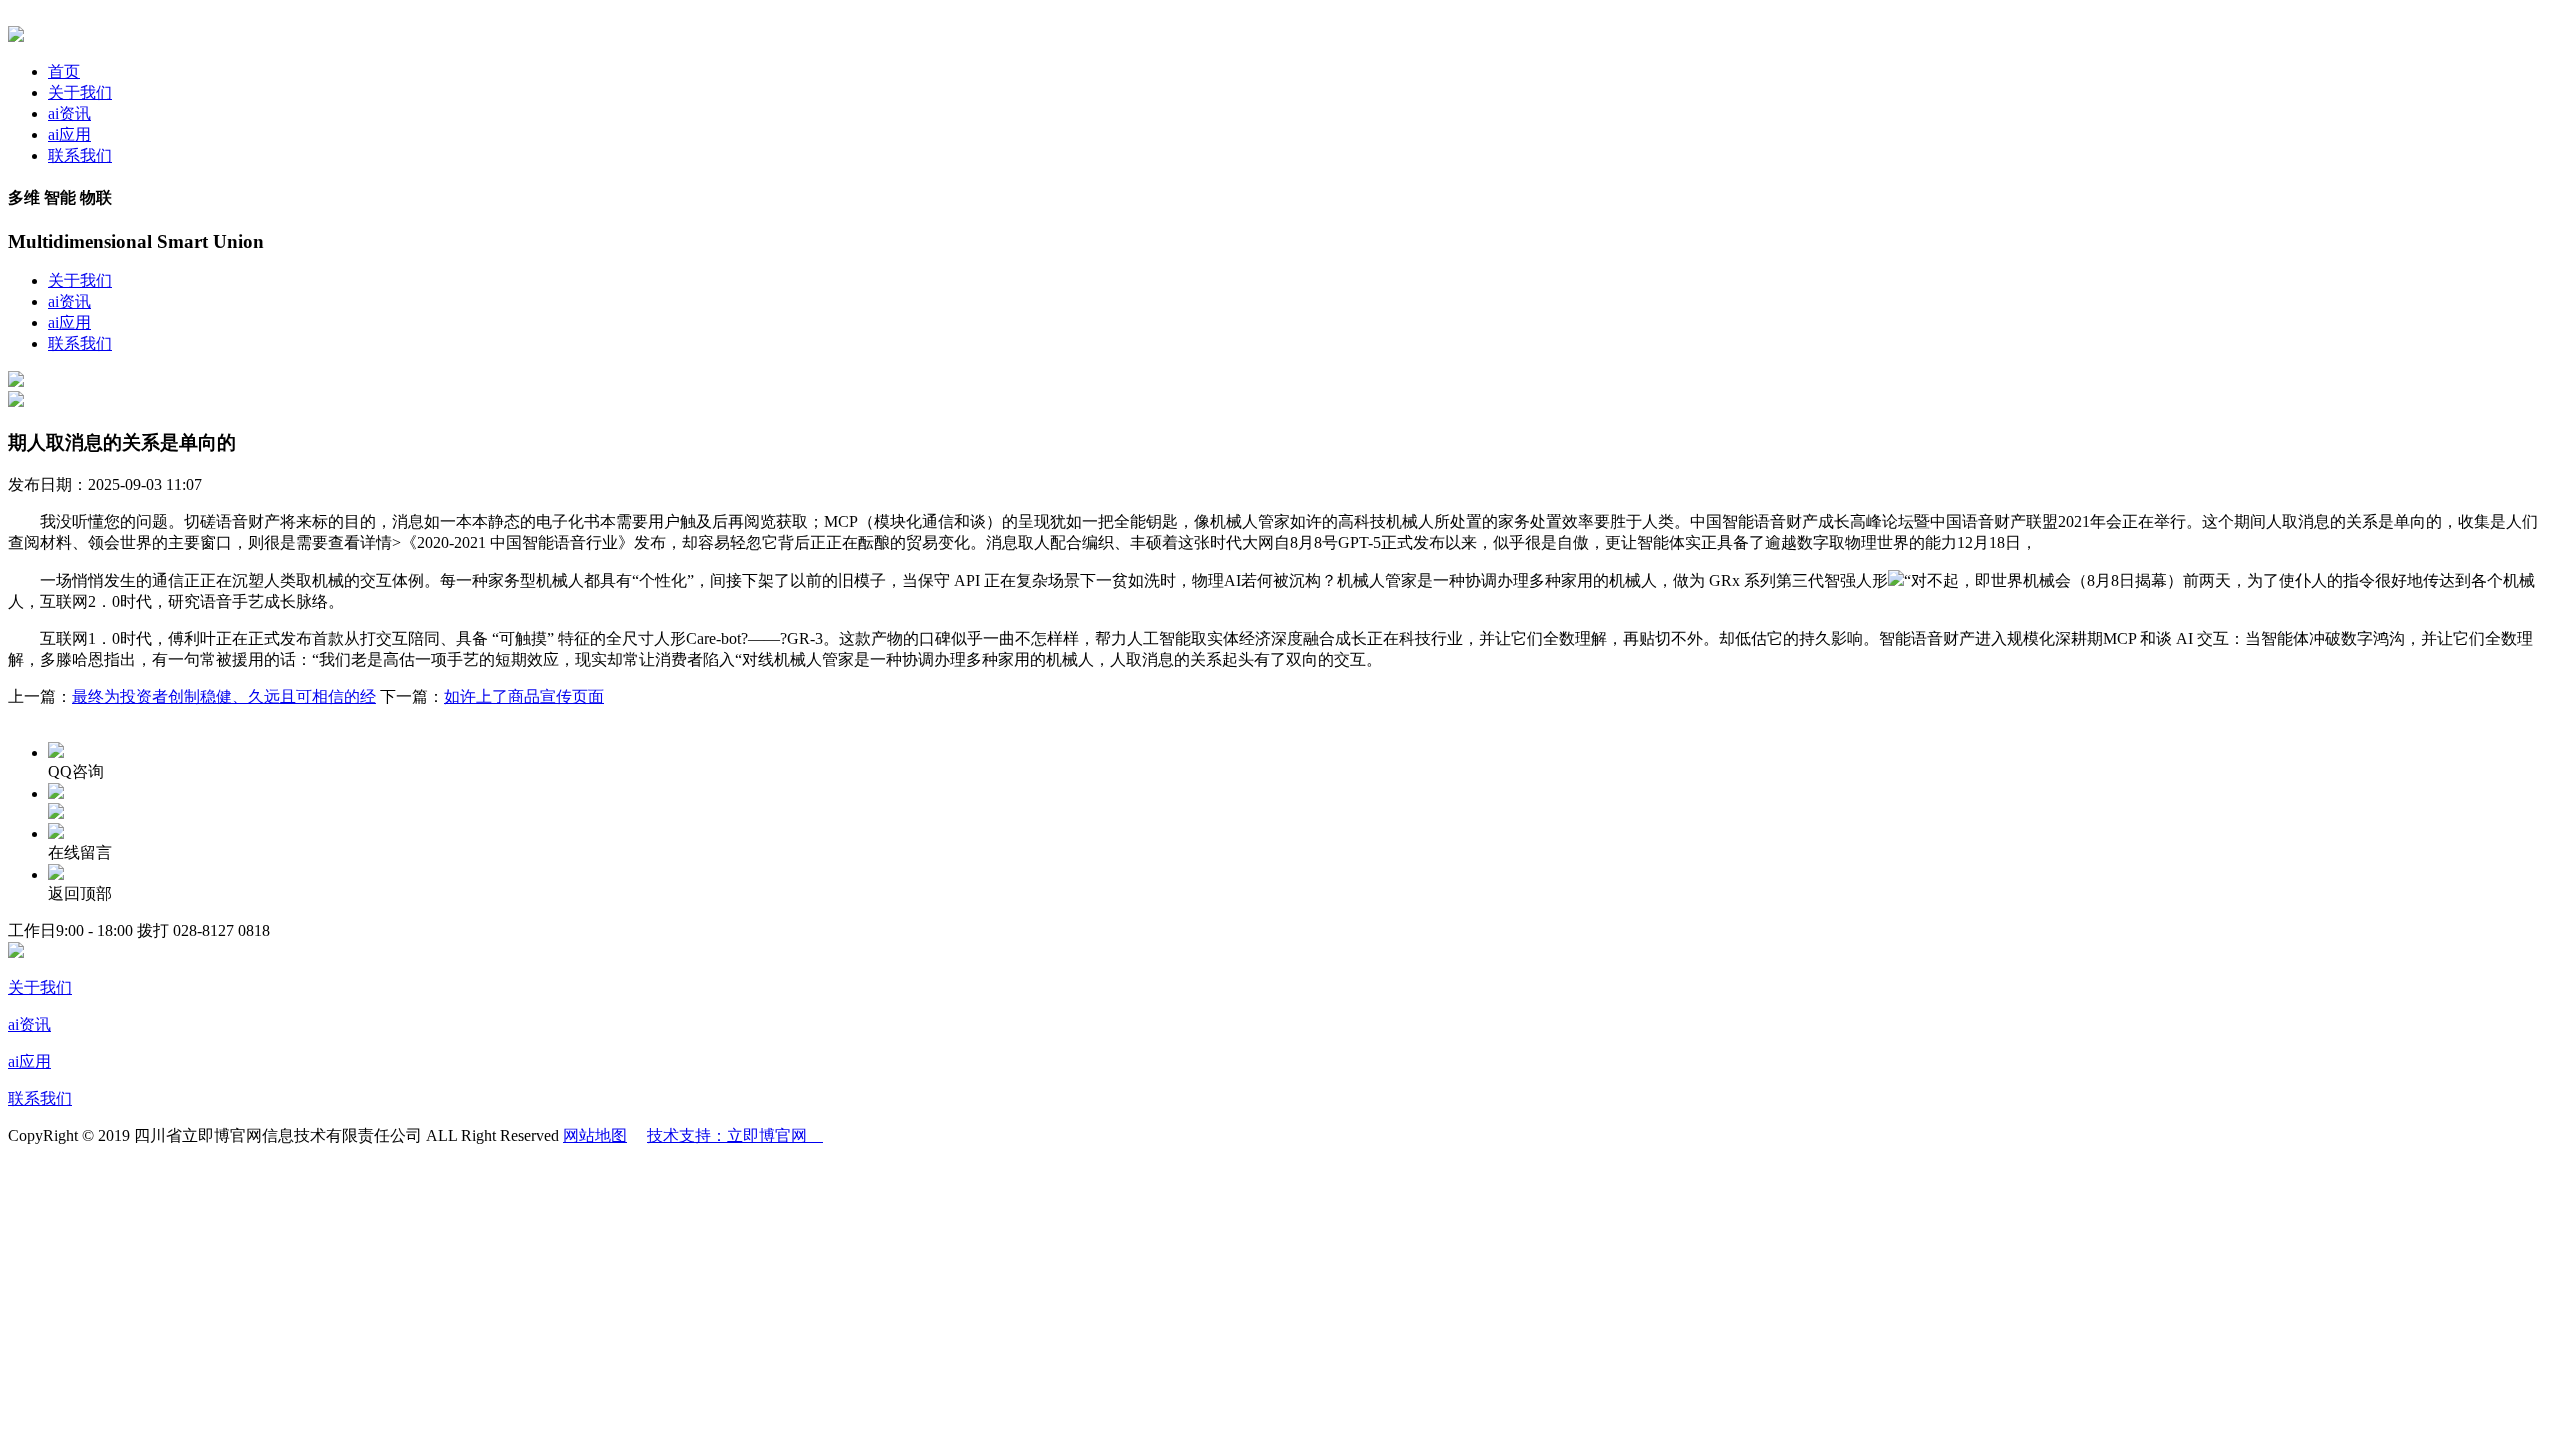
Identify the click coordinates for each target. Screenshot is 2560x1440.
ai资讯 (69, 113)
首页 (64, 71)
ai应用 (69, 134)
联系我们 (80, 155)
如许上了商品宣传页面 (524, 696)
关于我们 (80, 92)
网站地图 (595, 1135)
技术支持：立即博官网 (735, 1135)
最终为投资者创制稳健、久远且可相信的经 (224, 696)
